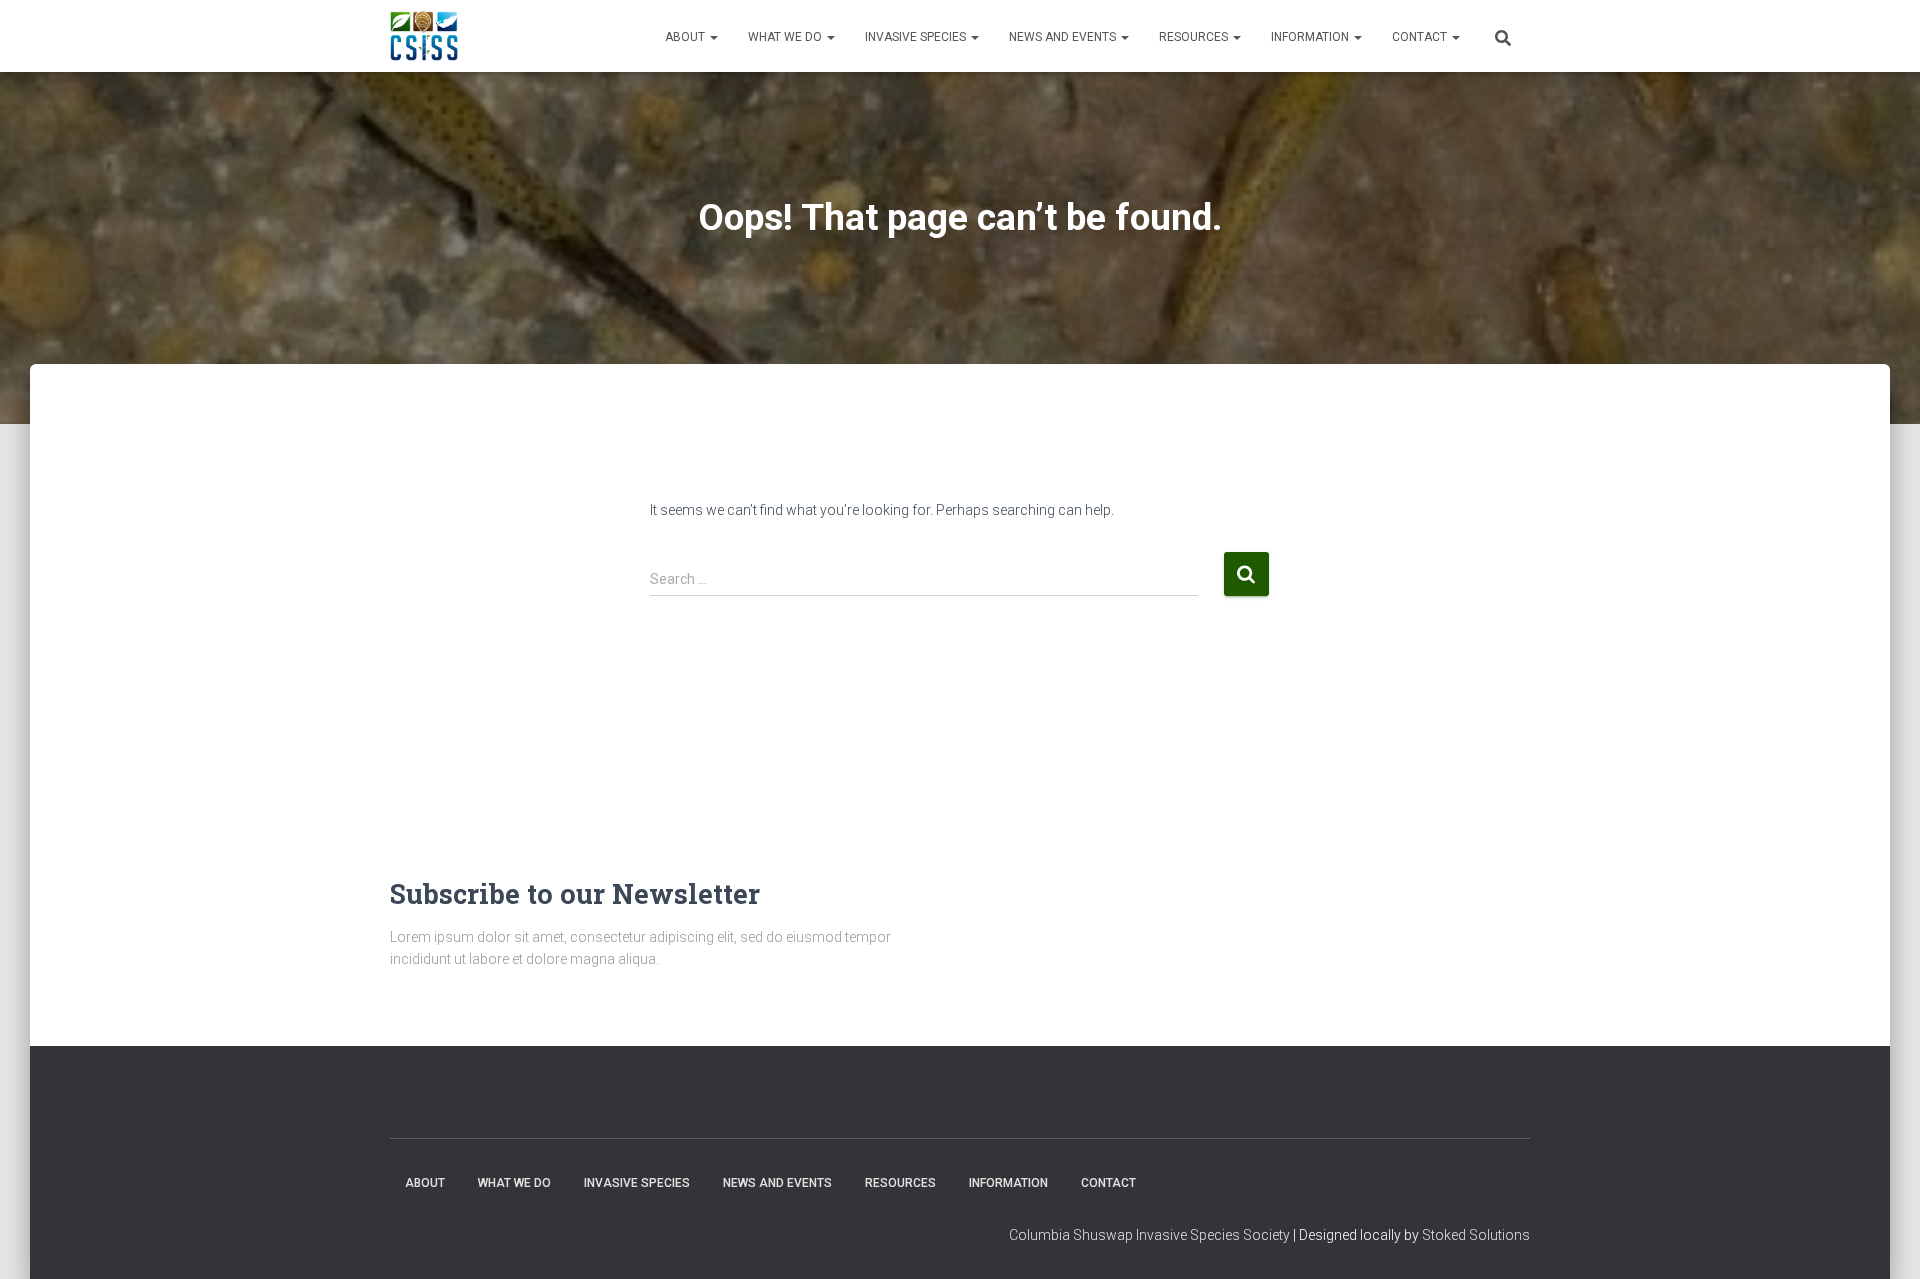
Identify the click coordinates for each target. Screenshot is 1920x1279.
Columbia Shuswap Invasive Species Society (1149, 1235)
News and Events (1064, 37)
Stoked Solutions (1476, 1235)
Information (1311, 37)
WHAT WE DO (786, 37)
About (686, 37)
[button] (713, 37)
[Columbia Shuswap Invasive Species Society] (424, 36)
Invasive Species (917, 37)
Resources (1195, 37)
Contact (1421, 37)
